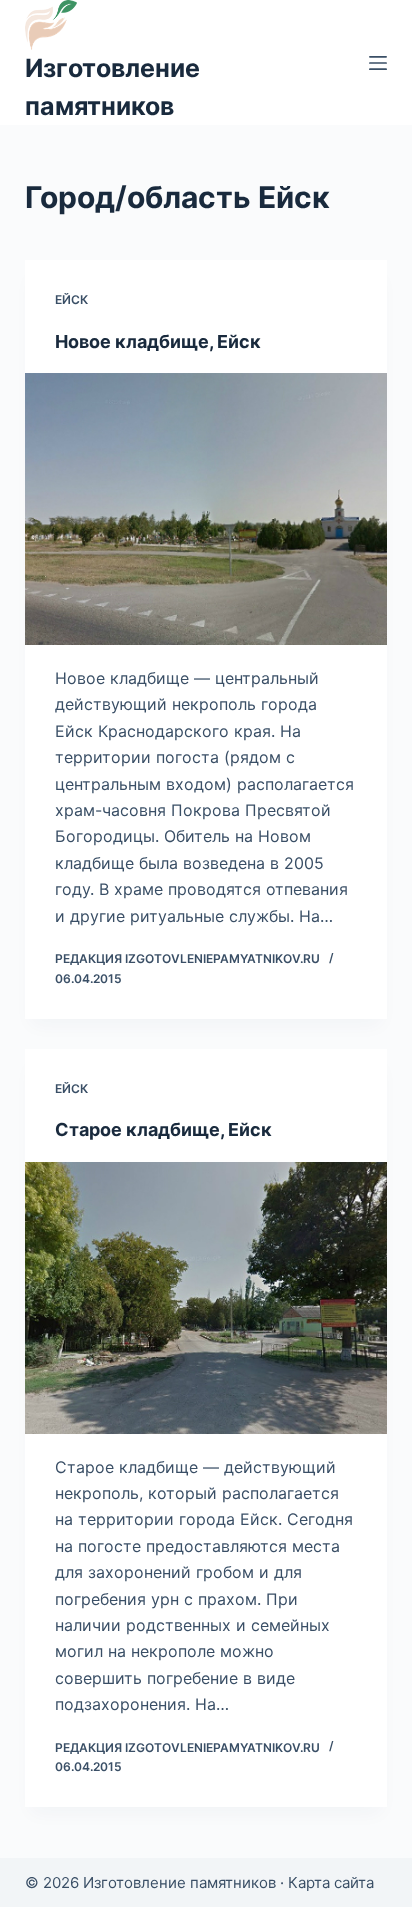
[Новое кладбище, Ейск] (206, 509)
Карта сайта (331, 1882)
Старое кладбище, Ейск (163, 1129)
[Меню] (378, 63)
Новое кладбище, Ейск (158, 341)
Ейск (71, 299)
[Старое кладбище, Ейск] (206, 1298)
